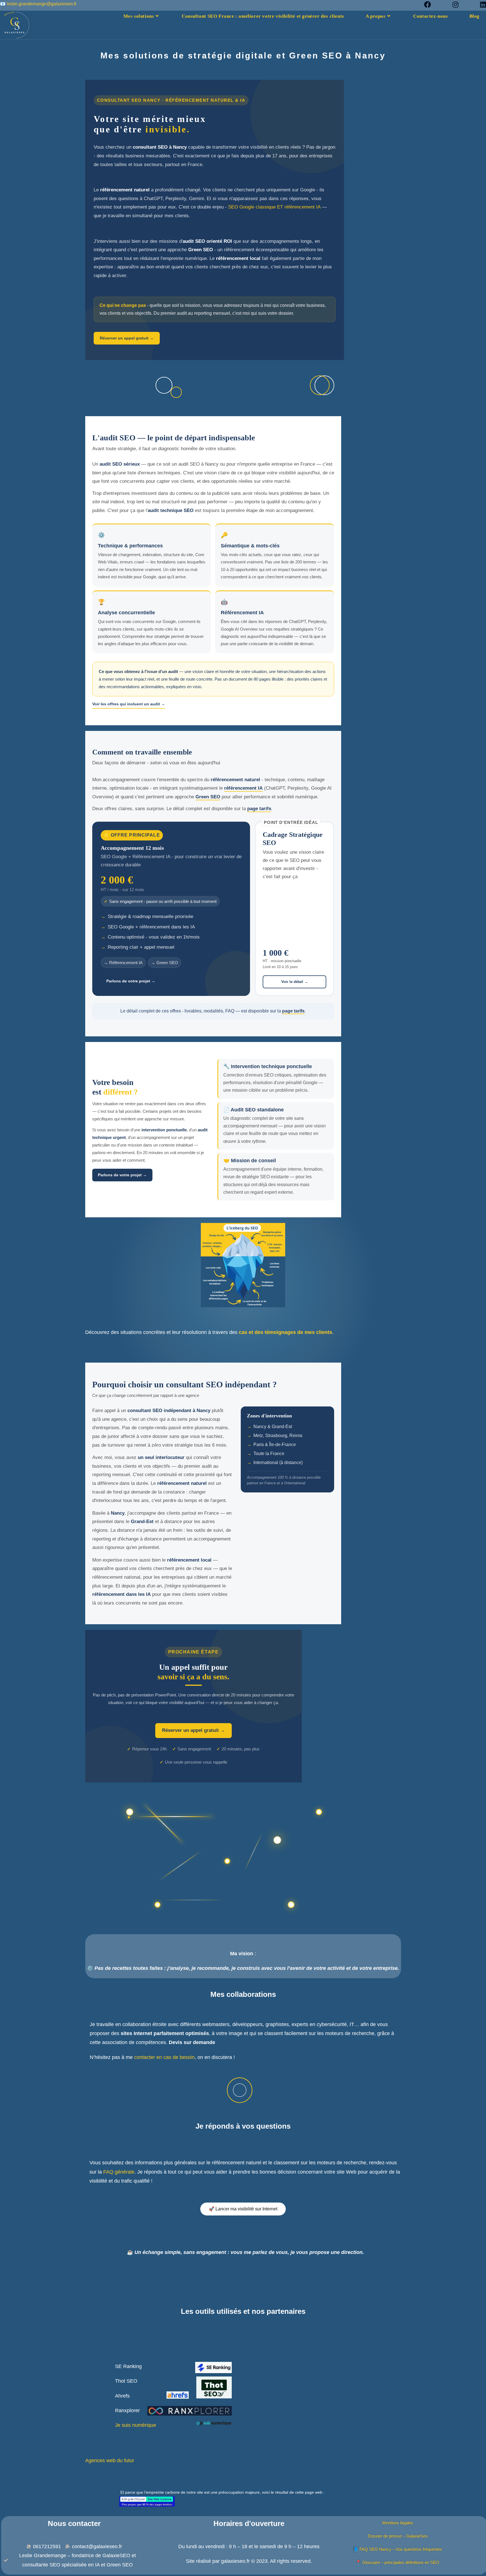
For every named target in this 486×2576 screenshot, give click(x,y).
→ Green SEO (165, 963)
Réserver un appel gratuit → (127, 338)
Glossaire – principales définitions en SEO (401, 2562)
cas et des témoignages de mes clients (285, 1332)
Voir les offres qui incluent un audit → (129, 704)
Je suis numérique (136, 2425)
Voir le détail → (295, 982)
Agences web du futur (110, 2461)
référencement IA (243, 788)
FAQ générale (119, 2172)
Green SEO (208, 797)
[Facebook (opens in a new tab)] (433, 4)
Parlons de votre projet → (131, 981)
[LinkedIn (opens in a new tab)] (481, 4)
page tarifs (259, 809)
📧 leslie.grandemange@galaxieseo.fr (38, 4)
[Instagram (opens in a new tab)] (461, 4)
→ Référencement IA (123, 963)
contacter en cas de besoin (164, 2057)
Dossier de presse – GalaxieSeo (398, 2536)
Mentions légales (398, 2523)
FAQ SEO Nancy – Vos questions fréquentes (401, 2549)
